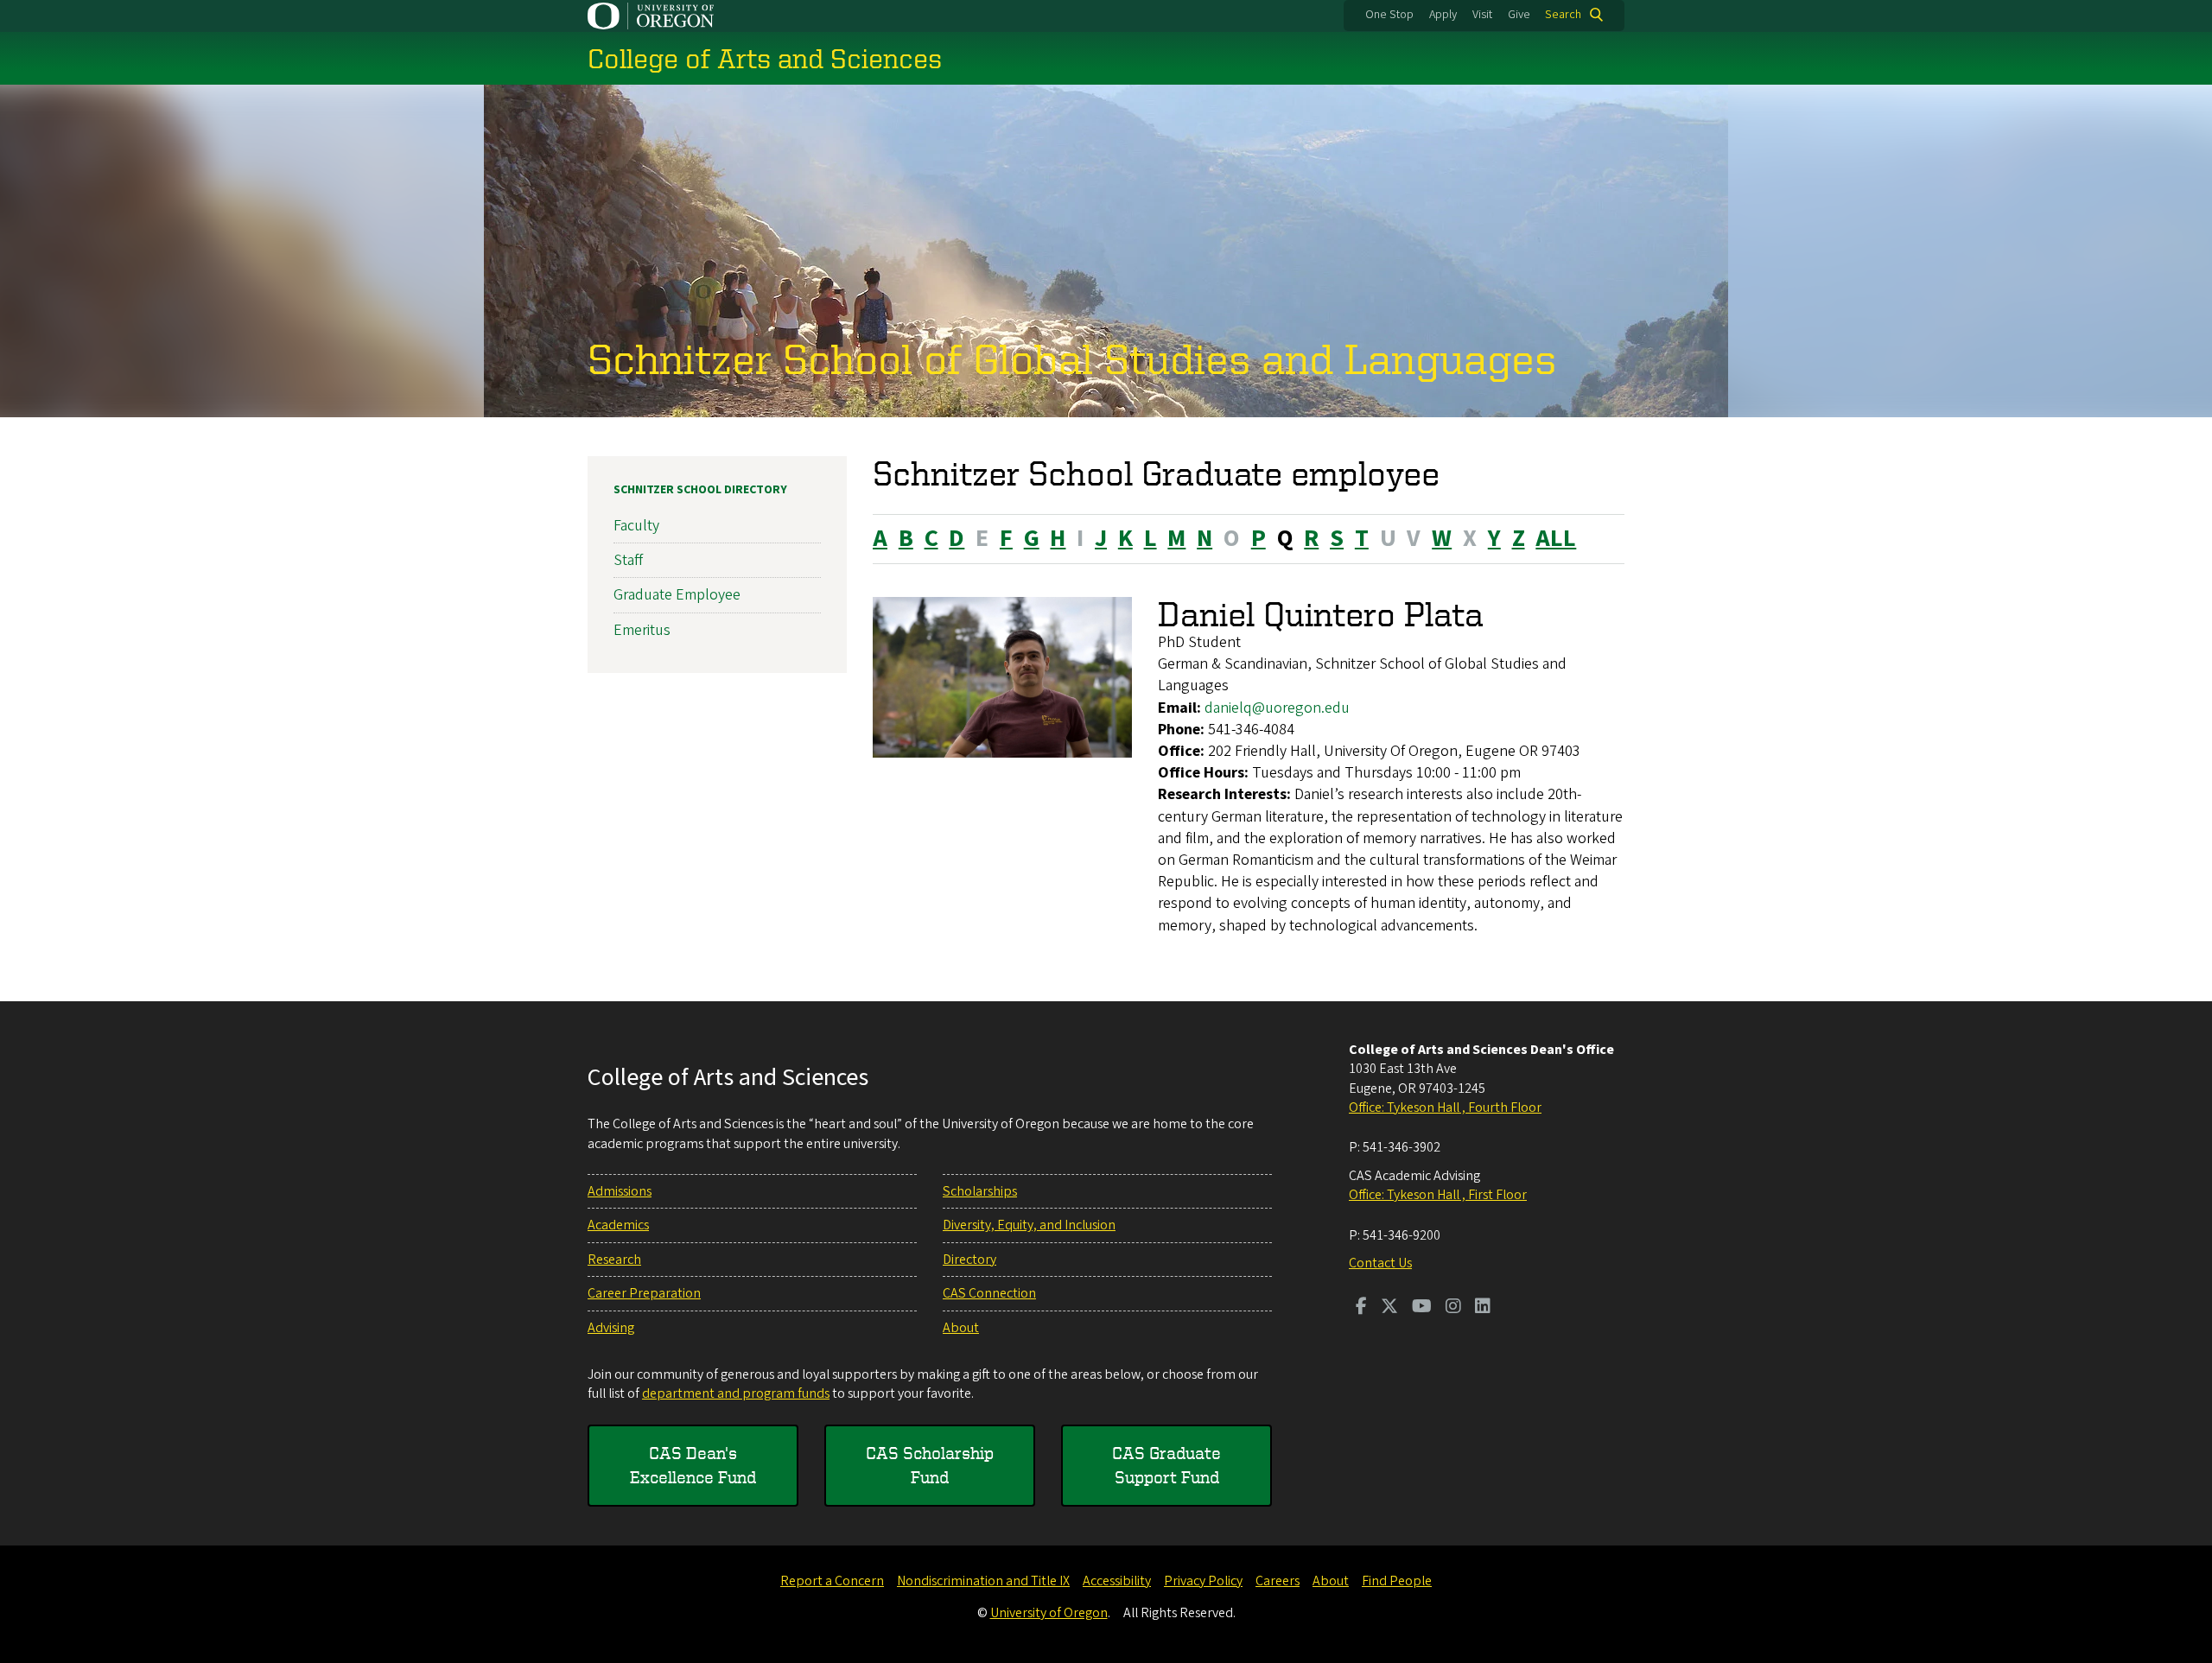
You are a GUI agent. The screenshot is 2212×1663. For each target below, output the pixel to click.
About (961, 1328)
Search (1563, 15)
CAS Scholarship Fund (930, 1465)
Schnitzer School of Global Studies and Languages (1072, 358)
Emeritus (642, 630)
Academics (618, 1225)
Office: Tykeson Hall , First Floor (1438, 1195)
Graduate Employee (677, 595)
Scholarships (980, 1191)
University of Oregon (1049, 1613)
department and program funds (736, 1393)
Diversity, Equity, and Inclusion (1029, 1225)
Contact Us (1380, 1263)
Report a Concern (832, 1581)
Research (614, 1260)
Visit (1482, 15)
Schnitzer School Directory (700, 490)
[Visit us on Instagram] (1453, 1308)
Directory (969, 1260)
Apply (1443, 15)
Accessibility (1117, 1581)
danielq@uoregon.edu (1277, 708)
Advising (611, 1328)
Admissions (620, 1191)
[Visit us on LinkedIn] (1483, 1308)
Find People (1397, 1581)
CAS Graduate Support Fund (1166, 1465)
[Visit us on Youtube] (1422, 1308)
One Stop (1389, 15)
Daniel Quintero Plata (1321, 614)
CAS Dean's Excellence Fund (693, 1465)
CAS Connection (989, 1293)
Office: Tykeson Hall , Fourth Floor (1445, 1108)
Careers (1278, 1581)
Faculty (636, 526)
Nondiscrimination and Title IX (983, 1581)
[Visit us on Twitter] (1389, 1308)
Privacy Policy (1203, 1581)
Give (1519, 15)
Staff (628, 560)
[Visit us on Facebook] (1361, 1308)
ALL (1556, 538)
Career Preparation (644, 1293)
